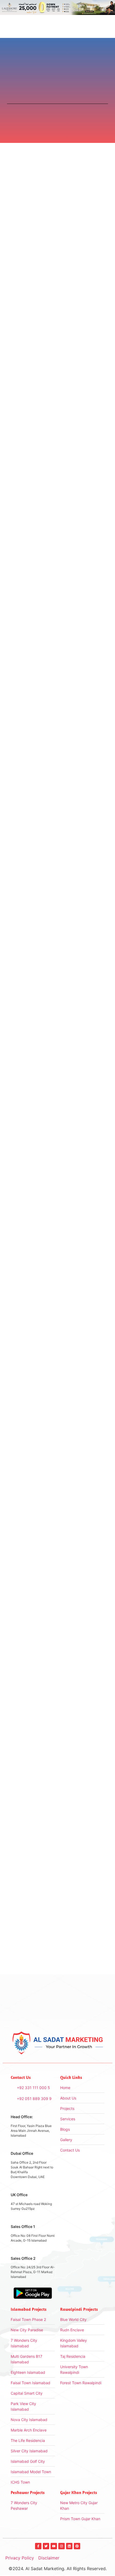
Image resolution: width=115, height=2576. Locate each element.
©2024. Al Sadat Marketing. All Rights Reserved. (58, 2569)
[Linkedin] (69, 2546)
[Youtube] (54, 2546)
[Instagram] (62, 2546)
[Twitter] (46, 2546)
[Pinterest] (77, 2546)
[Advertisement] (57, 945)
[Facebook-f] (38, 2546)
